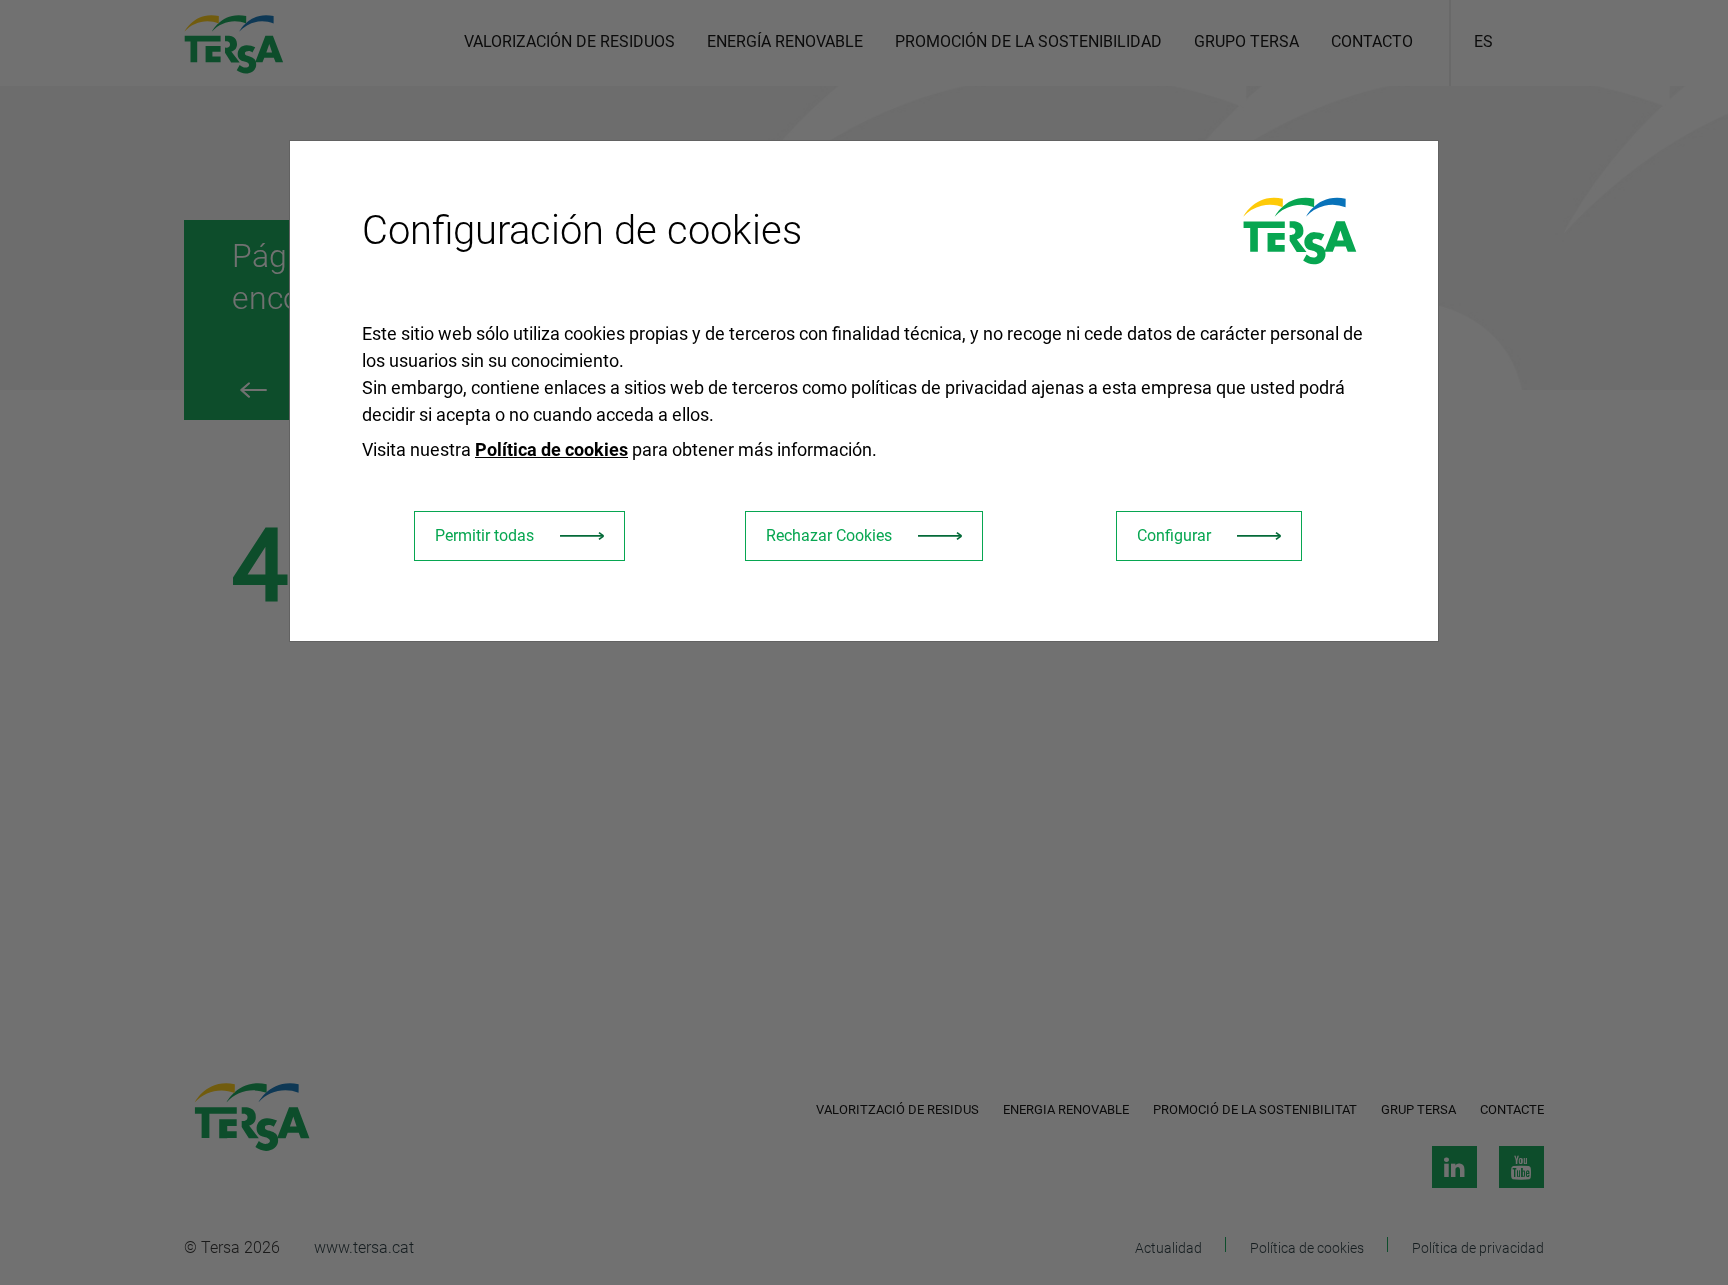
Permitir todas (484, 535)
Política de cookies (551, 449)
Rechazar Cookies (829, 535)
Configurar (1174, 535)
